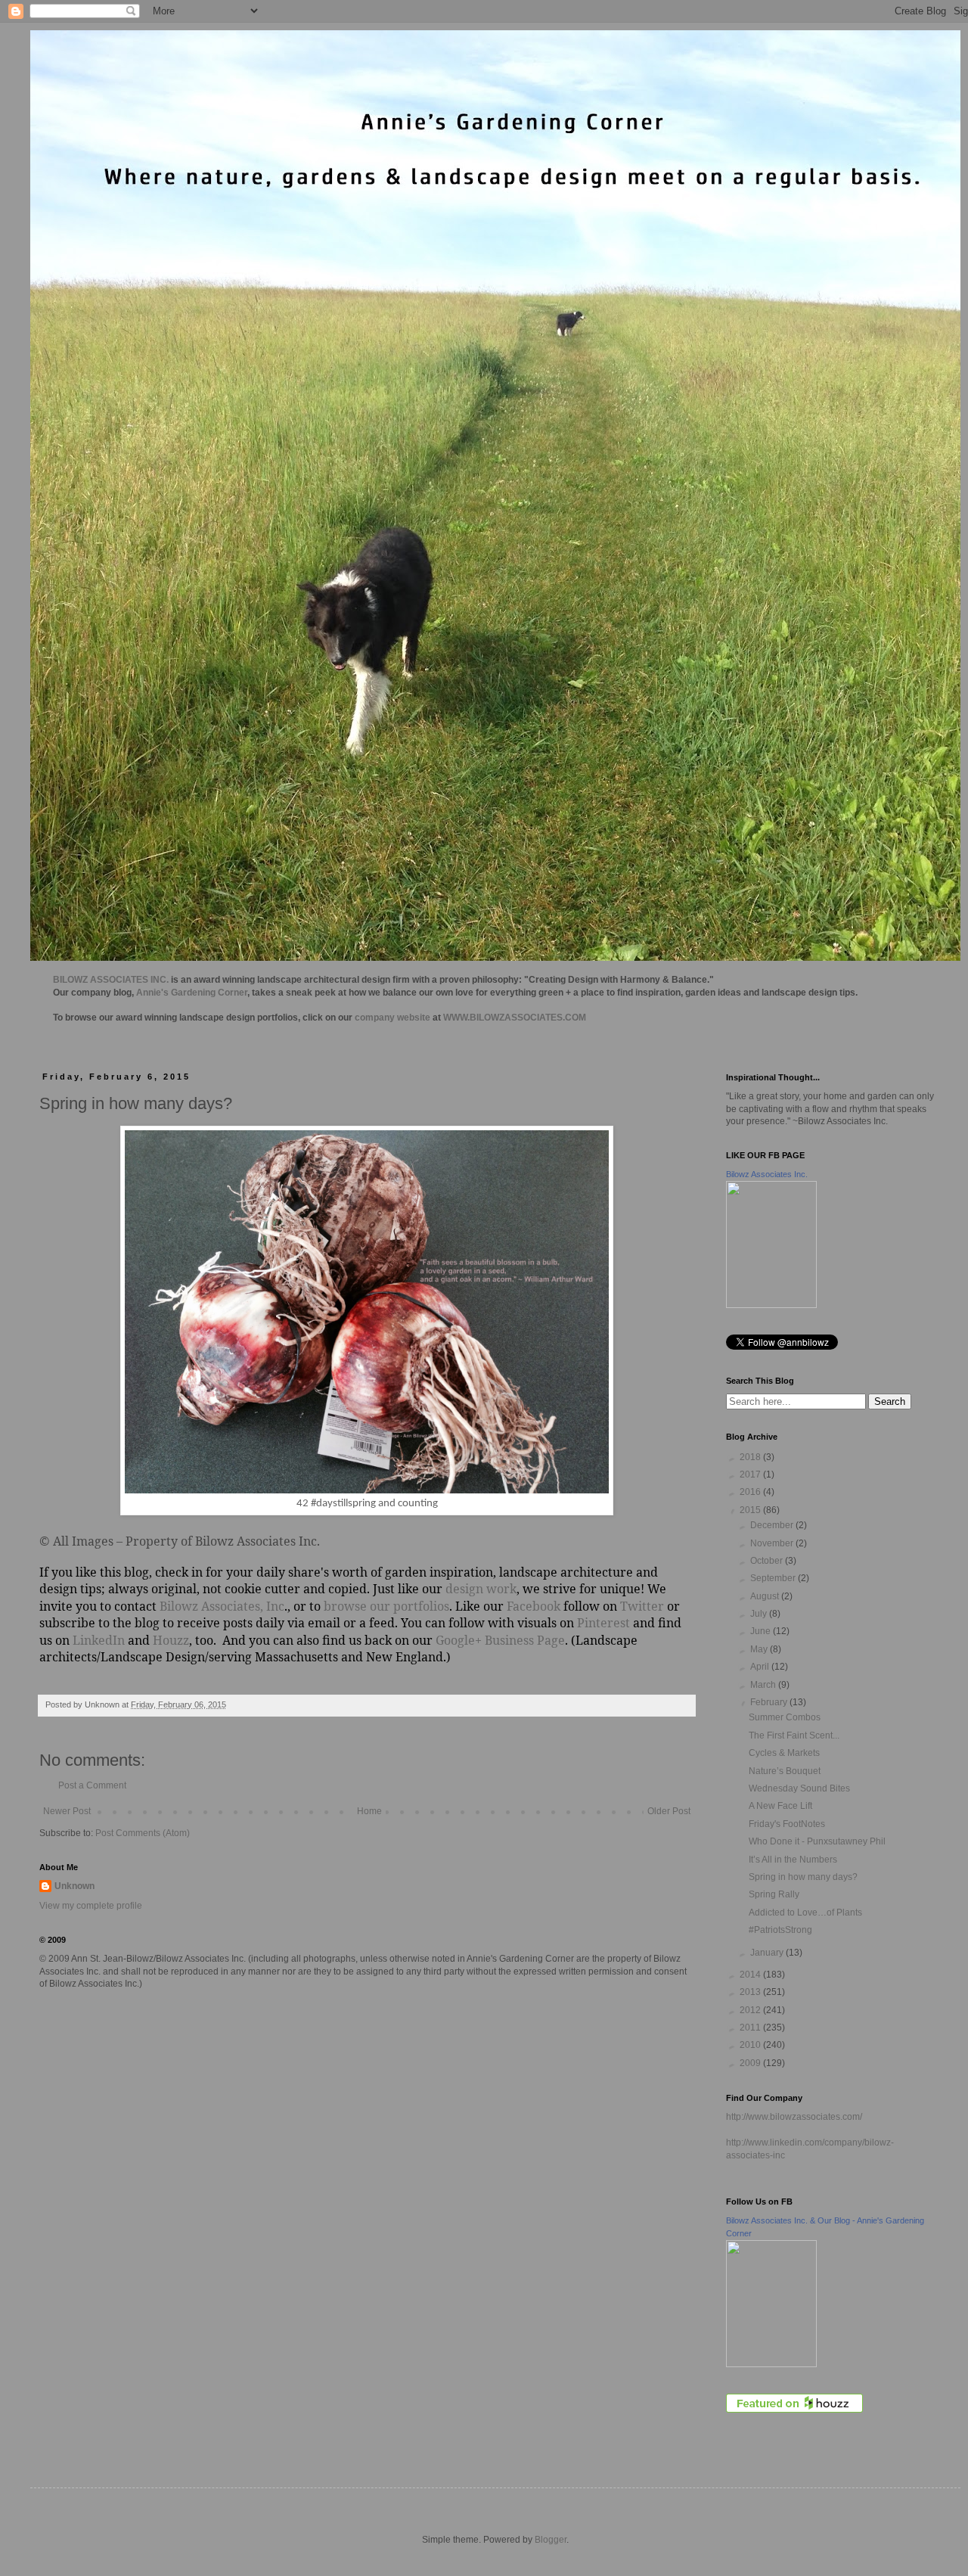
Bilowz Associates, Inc (222, 1606)
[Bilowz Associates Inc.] (771, 1305)
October (768, 1561)
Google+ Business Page (500, 1640)
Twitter (642, 1606)
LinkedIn (99, 1640)
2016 (751, 1492)
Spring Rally (774, 1894)
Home (369, 1811)
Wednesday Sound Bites (799, 1788)
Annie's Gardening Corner (192, 993)
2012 (751, 2010)
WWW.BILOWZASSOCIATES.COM (515, 1018)
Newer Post (67, 1811)
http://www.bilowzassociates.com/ (794, 2117)
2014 (751, 1975)
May (760, 1649)
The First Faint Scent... (794, 1735)
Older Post (669, 1811)
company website (392, 1018)
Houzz (171, 1640)
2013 (751, 1992)
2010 (751, 2045)
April (761, 1667)
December (773, 1525)
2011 (751, 2028)
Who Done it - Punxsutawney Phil (817, 1841)
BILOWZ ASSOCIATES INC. (111, 980)
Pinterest (603, 1623)
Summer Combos (785, 1717)
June (762, 1631)
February (770, 1702)
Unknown (74, 1886)
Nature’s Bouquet (785, 1771)
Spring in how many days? (803, 1877)
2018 (751, 1457)
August (766, 1596)
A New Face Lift (780, 1806)
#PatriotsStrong (780, 1930)
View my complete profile (91, 1906)
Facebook (532, 1606)
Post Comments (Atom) (143, 1833)
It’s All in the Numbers (793, 1860)
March (764, 1685)
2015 (751, 1510)
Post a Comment (92, 1785)
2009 (751, 2063)
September (774, 1578)
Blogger (551, 2540)
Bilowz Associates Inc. (767, 1174)
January (768, 1953)
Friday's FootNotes (787, 1824)
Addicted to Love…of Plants (805, 1913)
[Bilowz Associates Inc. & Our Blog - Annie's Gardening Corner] (771, 2364)
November (773, 1543)
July (760, 1614)
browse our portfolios (386, 1606)
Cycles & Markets (784, 1753)
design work (481, 1589)
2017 (751, 1474)
